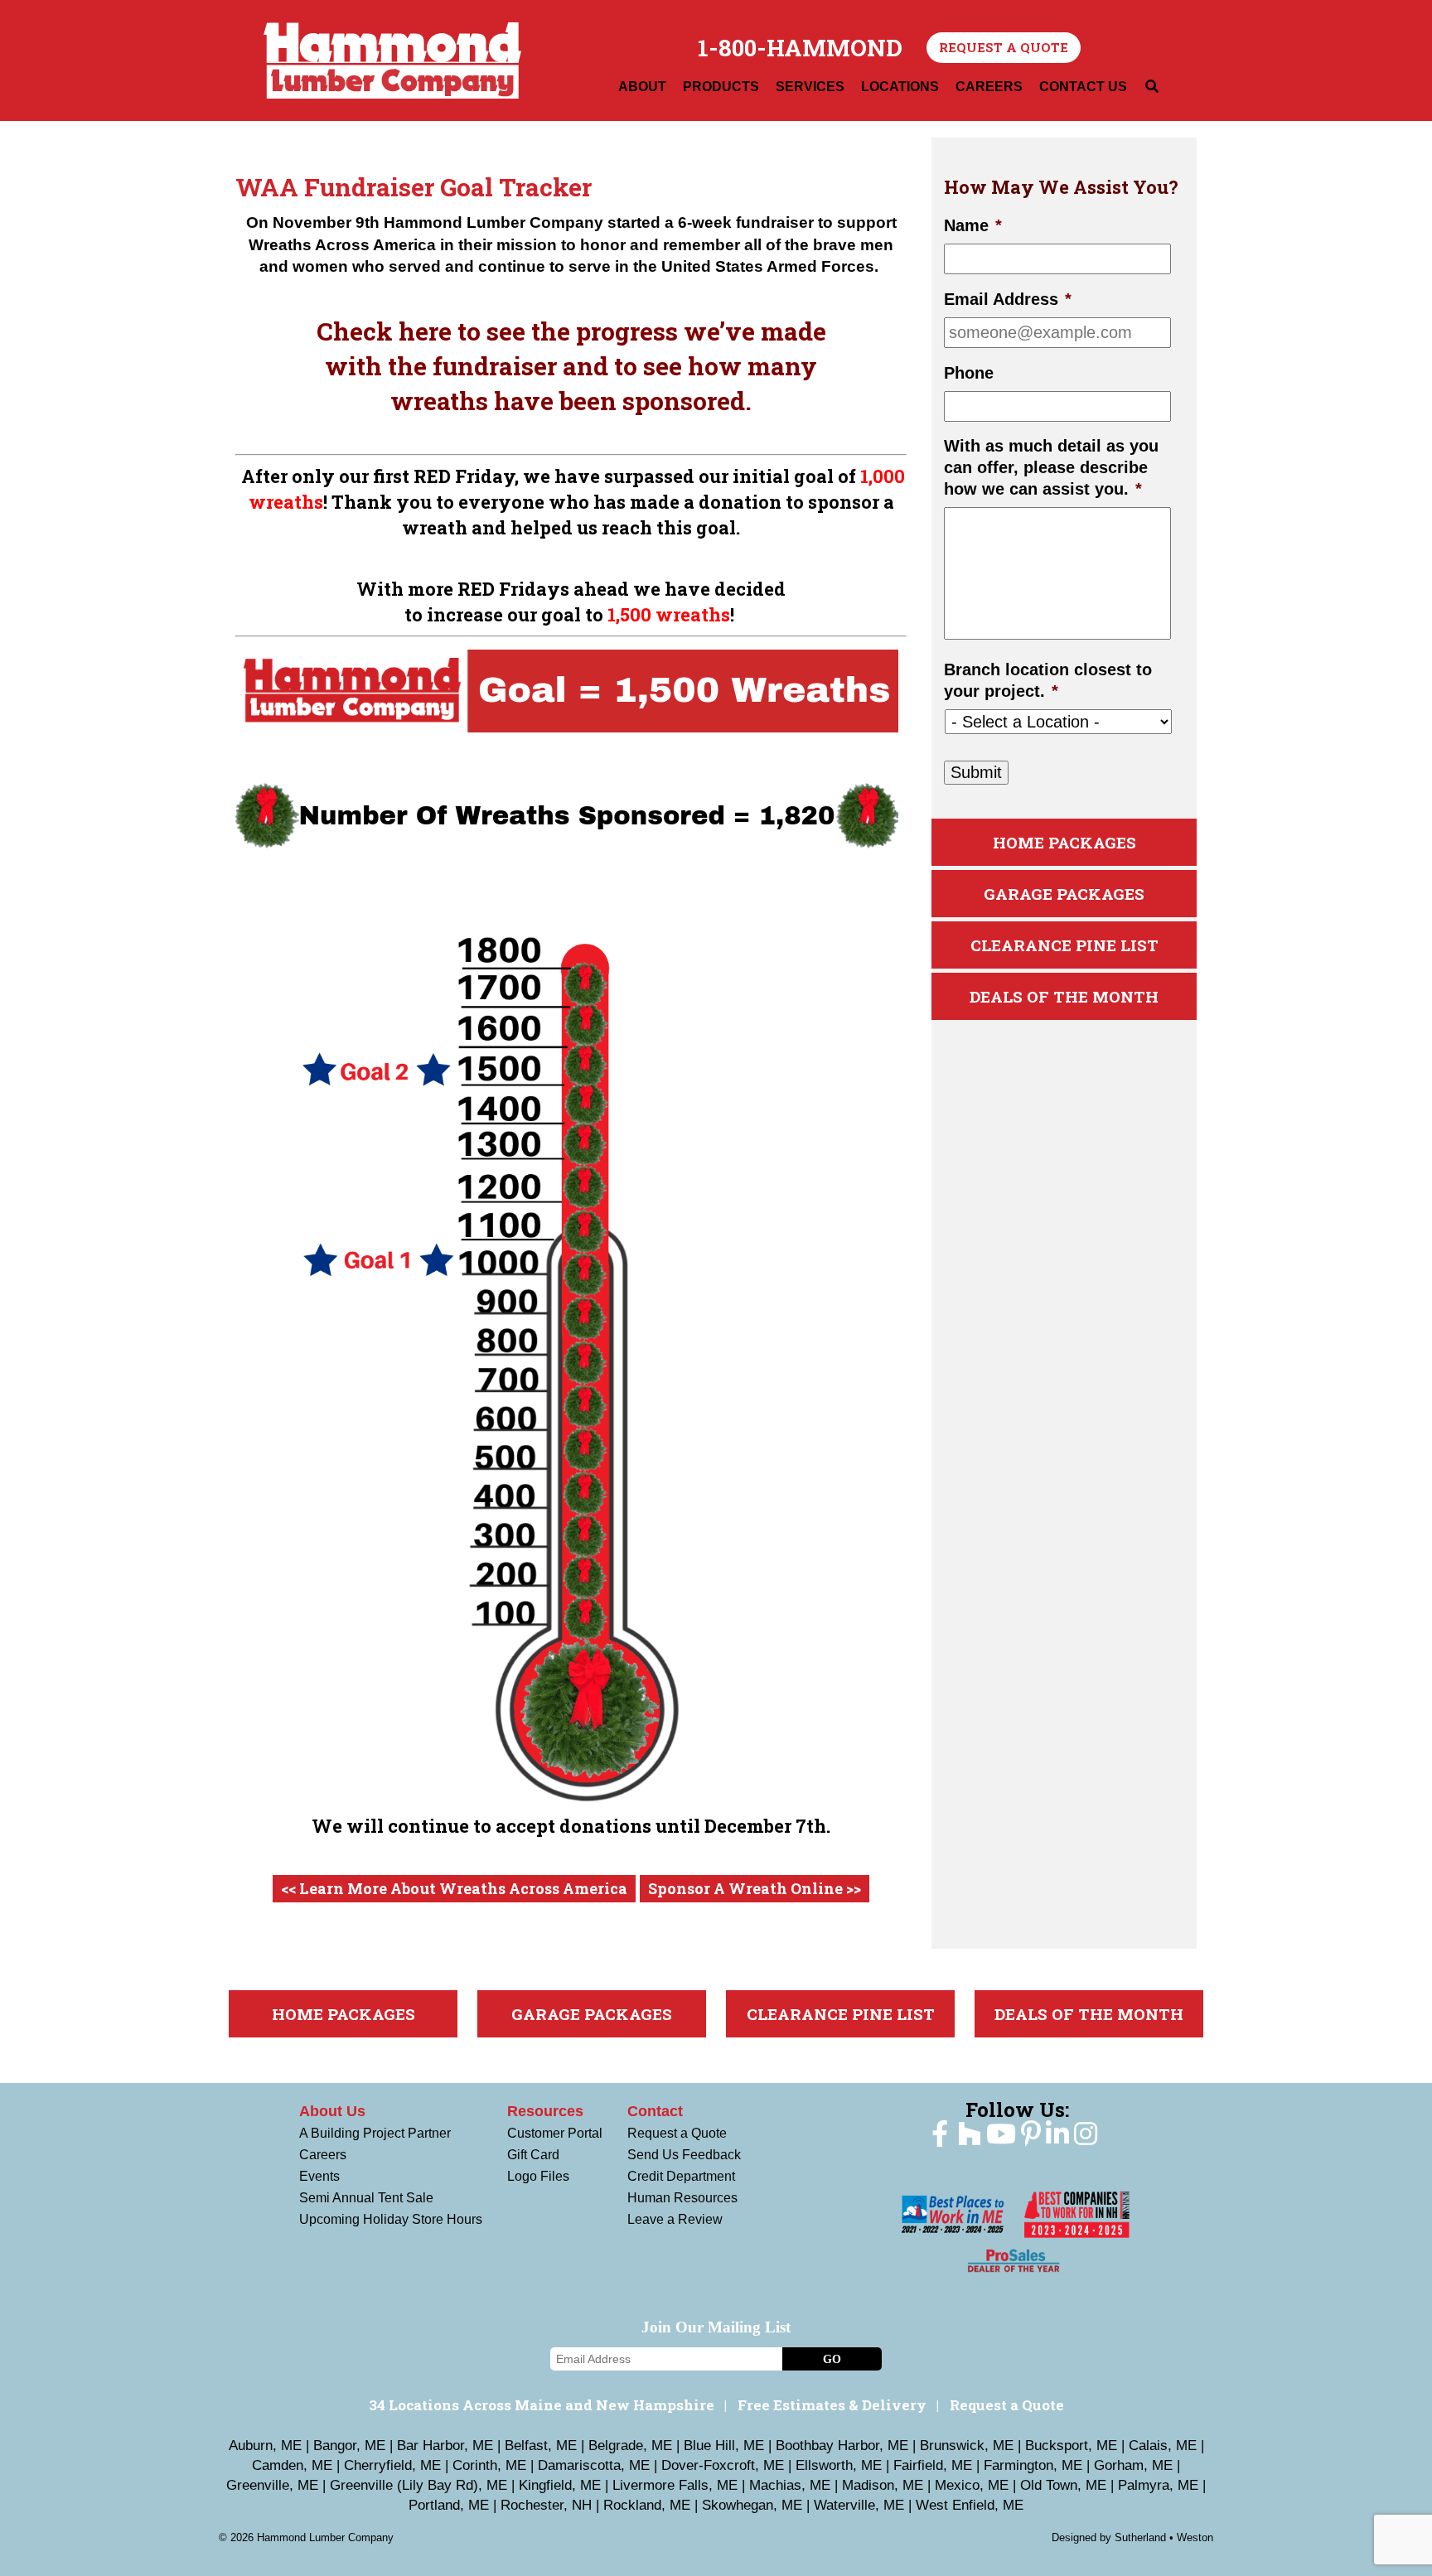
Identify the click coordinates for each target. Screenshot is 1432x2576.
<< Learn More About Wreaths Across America (454, 1888)
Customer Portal (555, 2133)
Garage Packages (1064, 894)
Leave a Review (675, 2219)
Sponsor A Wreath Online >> (755, 1888)
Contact (655, 2111)
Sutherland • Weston (1164, 2537)
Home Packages (1064, 842)
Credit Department (681, 2176)
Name (973, 225)
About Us (332, 2111)
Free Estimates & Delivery (832, 2405)
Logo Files (538, 2176)
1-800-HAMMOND (800, 48)
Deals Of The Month (1064, 996)
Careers (323, 2155)
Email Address (1008, 299)
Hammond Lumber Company (392, 60)
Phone (969, 373)
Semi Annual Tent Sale (366, 2198)
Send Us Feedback (684, 2155)
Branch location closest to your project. (1048, 680)
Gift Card (533, 2155)
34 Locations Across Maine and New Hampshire (542, 2405)
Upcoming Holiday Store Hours (391, 2219)
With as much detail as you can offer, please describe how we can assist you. (1051, 467)
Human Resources (682, 2198)
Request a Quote (1004, 47)
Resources (545, 2111)
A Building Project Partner (375, 2133)
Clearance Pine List (1064, 945)
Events (319, 2176)
